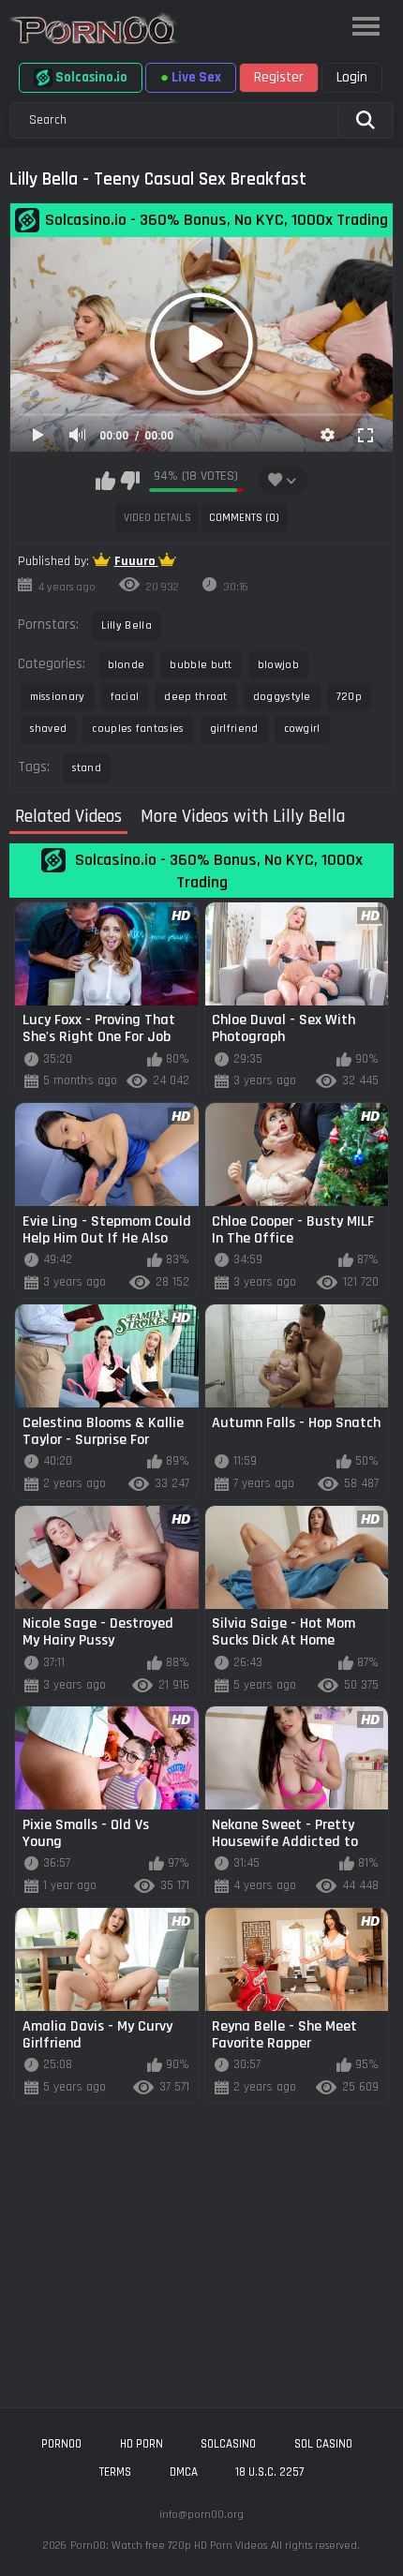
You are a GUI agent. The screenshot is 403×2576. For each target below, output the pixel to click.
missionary (58, 697)
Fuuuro (136, 561)
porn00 (61, 2444)
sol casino (323, 2444)
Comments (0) (244, 518)
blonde (127, 665)
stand (87, 768)
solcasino (228, 2444)
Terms (115, 2472)
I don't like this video (130, 481)
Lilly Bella (127, 625)
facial (125, 697)
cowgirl (302, 729)
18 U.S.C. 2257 (269, 2472)
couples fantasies (138, 729)
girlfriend (234, 729)
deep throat (195, 697)
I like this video (105, 481)
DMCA (184, 2472)
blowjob (278, 665)
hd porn (142, 2444)
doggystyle (282, 697)
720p (349, 697)
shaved (49, 729)
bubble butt (201, 665)
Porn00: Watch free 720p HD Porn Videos (169, 2546)
